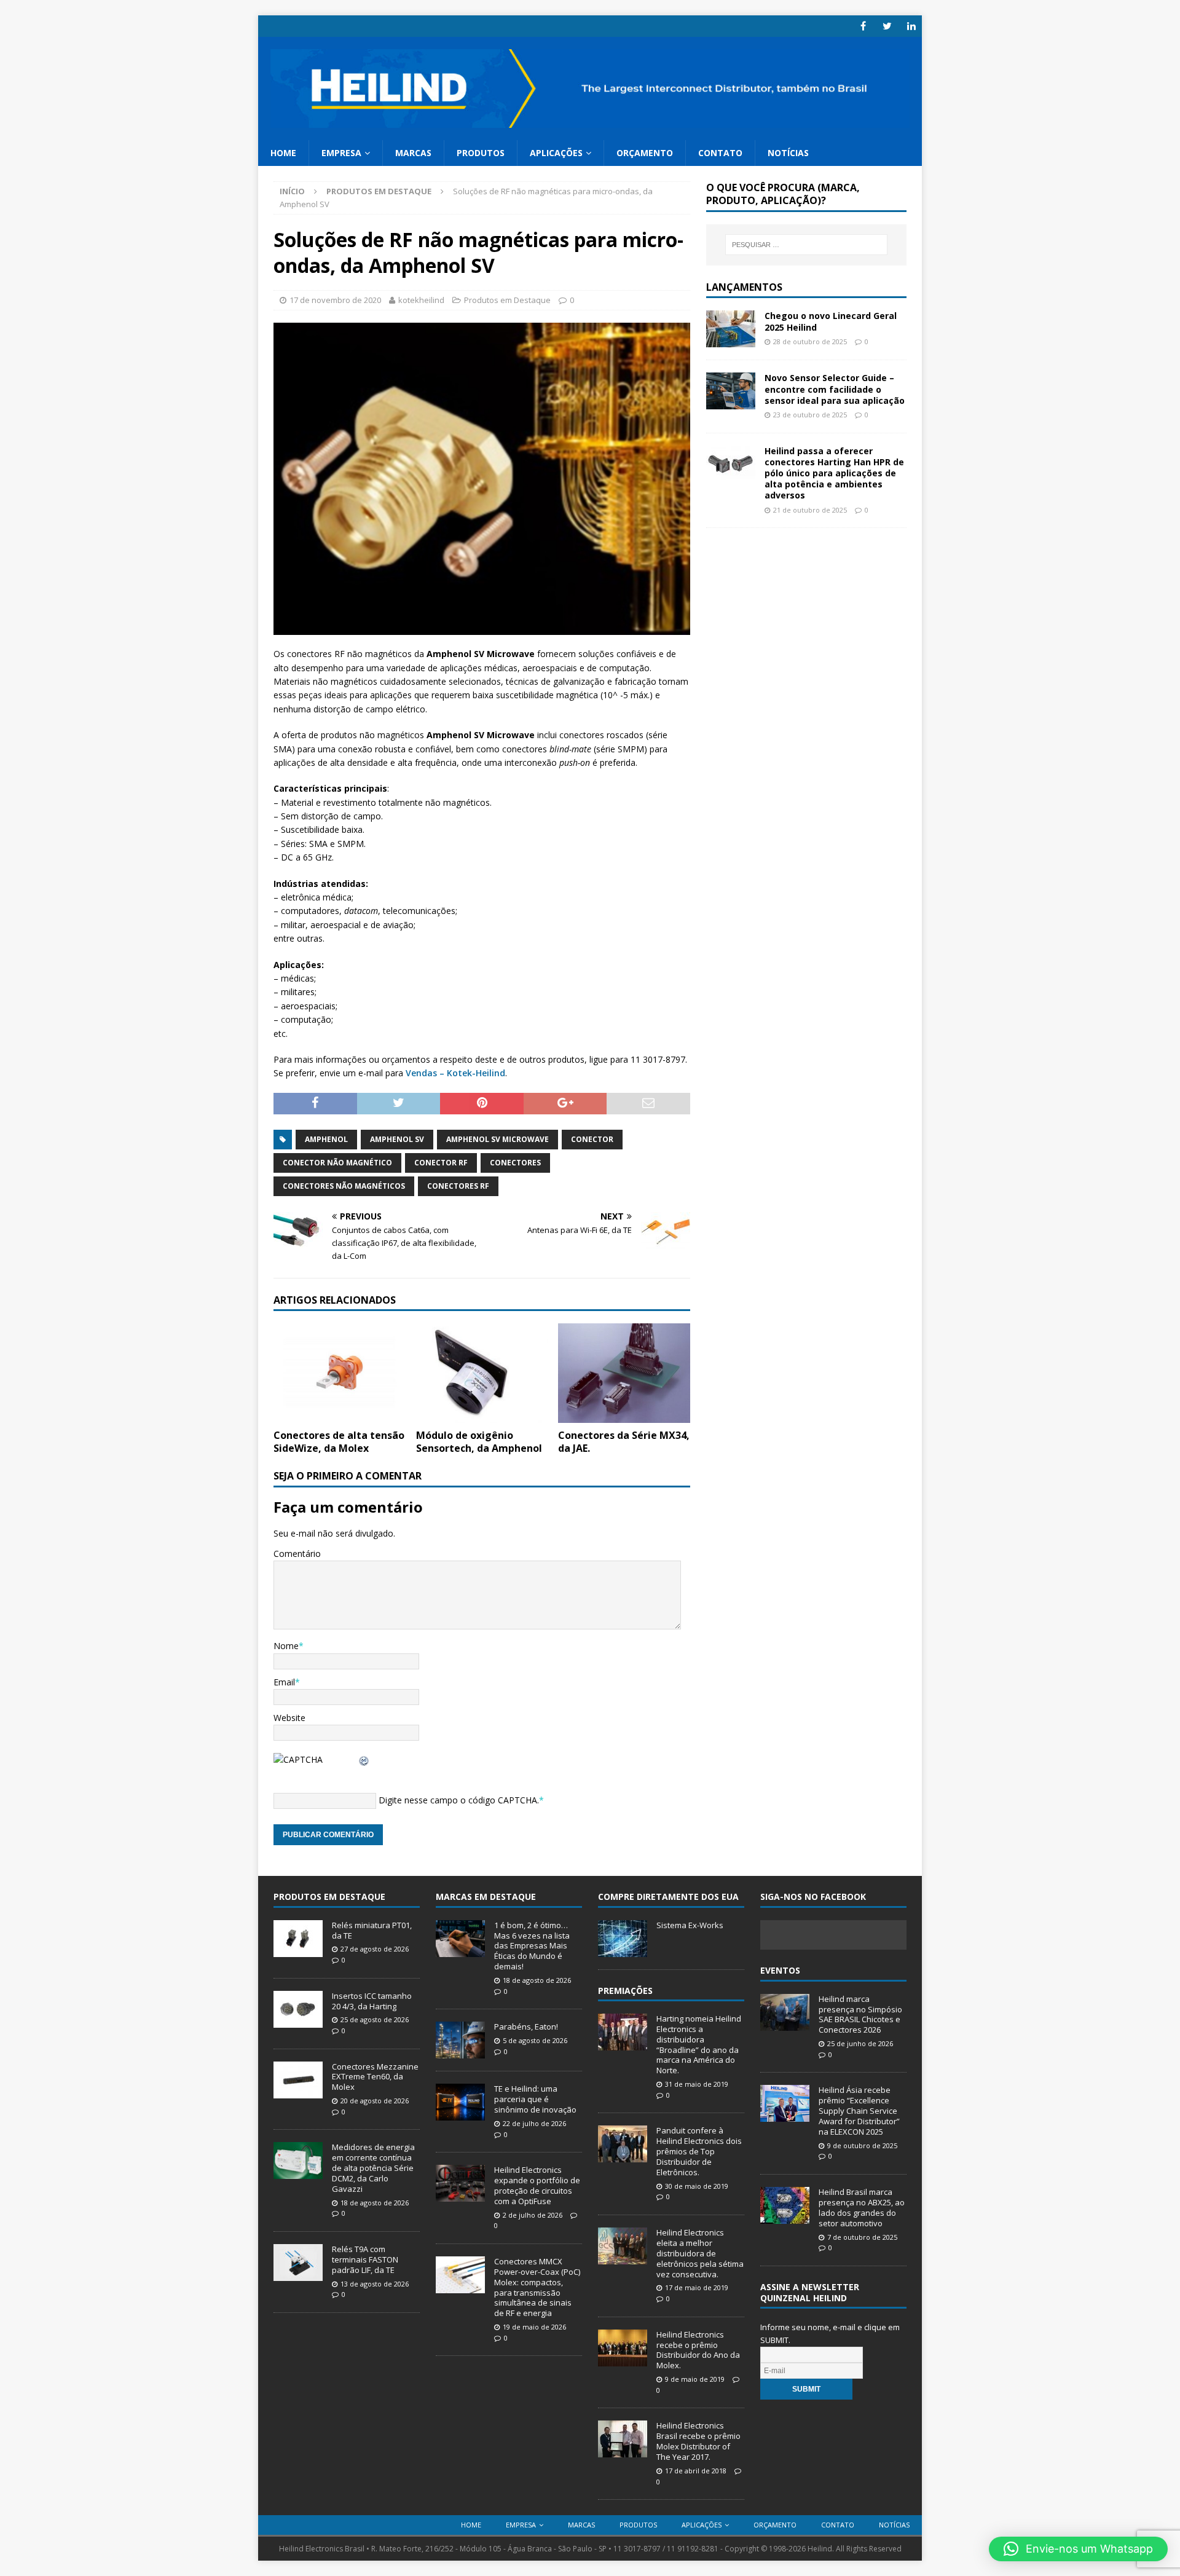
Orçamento (645, 153)
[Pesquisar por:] (806, 245)
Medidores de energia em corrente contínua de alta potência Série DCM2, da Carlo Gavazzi (373, 2168)
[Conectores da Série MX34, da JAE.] (624, 1415)
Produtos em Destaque (507, 300)
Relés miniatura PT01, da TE (372, 1930)
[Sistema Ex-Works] (623, 1950)
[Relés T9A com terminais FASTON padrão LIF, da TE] (298, 2274)
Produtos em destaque (329, 1897)
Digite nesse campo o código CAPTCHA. (459, 1800)
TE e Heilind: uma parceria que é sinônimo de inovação (535, 2099)
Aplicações (556, 153)
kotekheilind (421, 300)
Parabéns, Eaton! (526, 2027)
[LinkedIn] (911, 26)
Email (284, 1682)
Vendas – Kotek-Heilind (455, 1073)
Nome (286, 1646)
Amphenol (326, 1139)
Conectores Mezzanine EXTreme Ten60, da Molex (375, 2077)
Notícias (788, 153)
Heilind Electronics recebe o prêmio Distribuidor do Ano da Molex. (698, 2350)
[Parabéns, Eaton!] (460, 2052)
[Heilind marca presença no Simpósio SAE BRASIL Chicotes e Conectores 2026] (785, 2024)
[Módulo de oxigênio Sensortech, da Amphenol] (482, 1415)
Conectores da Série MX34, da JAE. (624, 1442)
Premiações (625, 1991)
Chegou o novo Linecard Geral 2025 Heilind (831, 321)
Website (289, 1718)
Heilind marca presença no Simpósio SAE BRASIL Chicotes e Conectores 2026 (860, 2015)
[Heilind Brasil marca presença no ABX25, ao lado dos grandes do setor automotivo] (785, 2217)
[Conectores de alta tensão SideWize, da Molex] (340, 1415)
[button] (1078, 2549)
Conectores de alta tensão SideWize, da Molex (339, 1442)
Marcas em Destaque (486, 1897)
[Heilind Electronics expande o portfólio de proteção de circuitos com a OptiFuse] (460, 2195)
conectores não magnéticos (344, 1186)
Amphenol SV (397, 1139)
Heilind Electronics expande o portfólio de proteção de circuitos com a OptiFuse (537, 2185)
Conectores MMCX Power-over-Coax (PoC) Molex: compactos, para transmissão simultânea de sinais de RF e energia (537, 2287)
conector (592, 1139)
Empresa (341, 153)
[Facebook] (863, 26)
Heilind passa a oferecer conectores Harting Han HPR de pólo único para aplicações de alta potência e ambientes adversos (834, 473)
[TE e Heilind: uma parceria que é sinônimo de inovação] (460, 2114)
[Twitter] (887, 26)
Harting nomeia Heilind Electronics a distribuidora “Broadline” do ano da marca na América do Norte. (699, 2044)
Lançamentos (744, 287)
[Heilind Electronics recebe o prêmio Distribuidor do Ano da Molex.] (623, 2360)
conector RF (441, 1163)
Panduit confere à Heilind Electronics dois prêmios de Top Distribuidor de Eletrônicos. (699, 2151)
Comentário (297, 1554)
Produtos (481, 153)
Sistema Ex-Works (690, 1925)
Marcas (413, 153)
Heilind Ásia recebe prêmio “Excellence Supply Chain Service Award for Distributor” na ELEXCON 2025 (859, 2111)
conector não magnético (337, 1163)
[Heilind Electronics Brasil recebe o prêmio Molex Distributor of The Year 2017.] (623, 2451)
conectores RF (458, 1186)
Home (283, 153)
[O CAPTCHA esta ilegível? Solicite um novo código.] (364, 1759)
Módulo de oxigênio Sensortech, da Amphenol (479, 1442)
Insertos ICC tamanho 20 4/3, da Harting (372, 2001)
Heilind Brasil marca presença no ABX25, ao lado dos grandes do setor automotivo (862, 2208)
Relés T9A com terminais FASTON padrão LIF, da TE (365, 2259)
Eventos (780, 1970)
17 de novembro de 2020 (335, 300)
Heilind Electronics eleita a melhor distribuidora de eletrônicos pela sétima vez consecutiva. (700, 2253)
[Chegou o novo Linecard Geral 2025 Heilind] (731, 340)
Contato (720, 153)
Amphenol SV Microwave (498, 1139)
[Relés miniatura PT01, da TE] (298, 1950)
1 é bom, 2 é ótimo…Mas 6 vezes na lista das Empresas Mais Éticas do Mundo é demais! (532, 1946)
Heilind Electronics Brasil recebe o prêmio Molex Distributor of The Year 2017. (698, 2441)
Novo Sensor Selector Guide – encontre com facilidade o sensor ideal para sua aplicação (835, 389)
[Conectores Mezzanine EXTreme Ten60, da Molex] (298, 2092)
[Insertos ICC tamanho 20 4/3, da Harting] (298, 2021)
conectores (515, 1163)
